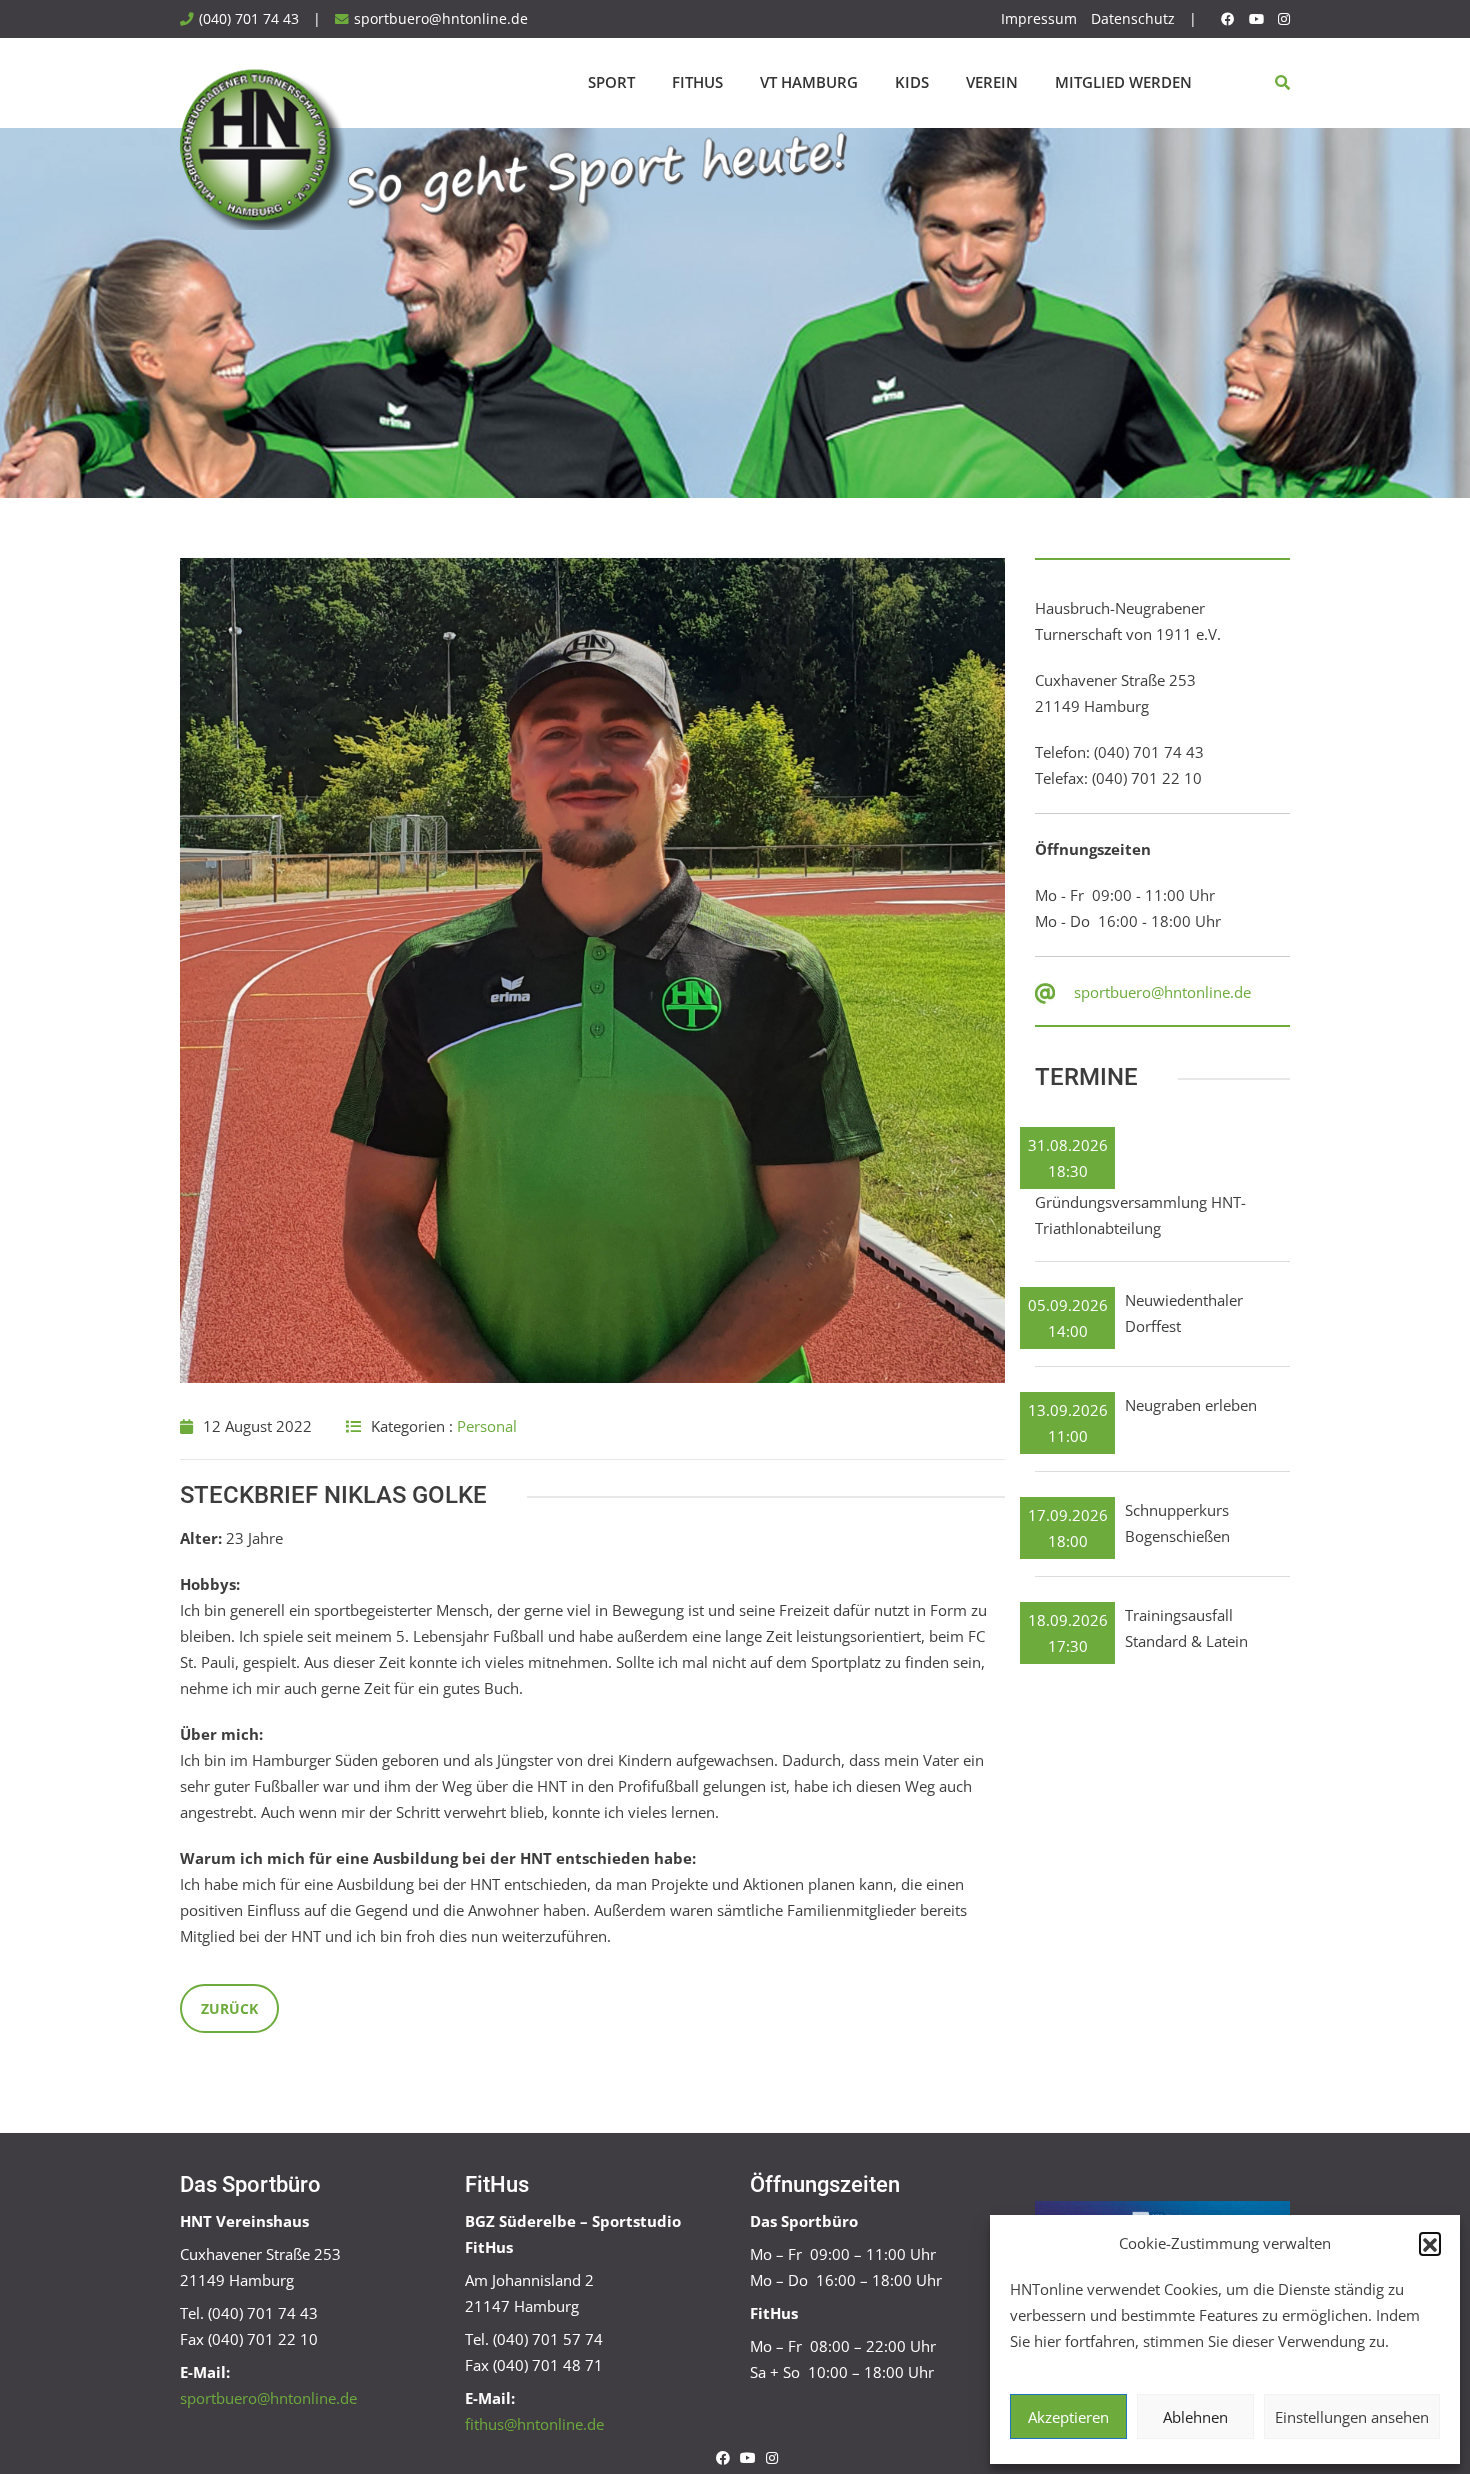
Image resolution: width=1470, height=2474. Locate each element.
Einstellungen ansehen (1352, 2417)
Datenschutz (1133, 19)
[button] (1430, 2243)
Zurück (229, 2008)
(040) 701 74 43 (249, 19)
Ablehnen (1195, 2417)
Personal (487, 1426)
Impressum (1039, 19)
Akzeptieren (1068, 2417)
